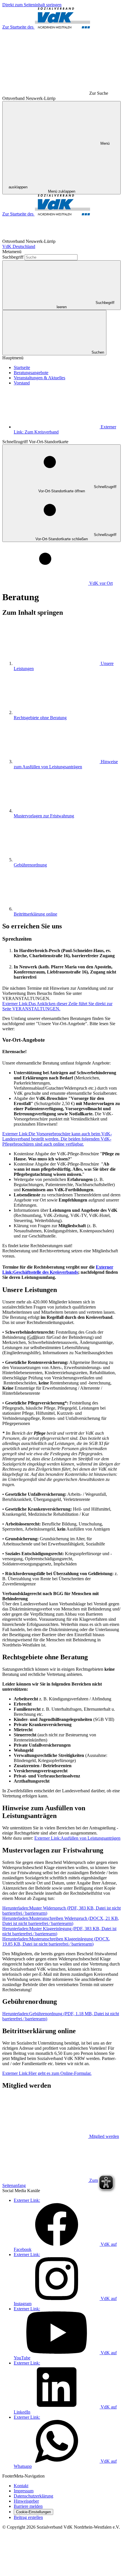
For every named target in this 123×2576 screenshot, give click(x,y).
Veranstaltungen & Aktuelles (39, 378)
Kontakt (21, 2486)
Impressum (24, 2491)
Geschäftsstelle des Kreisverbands (58, 1270)
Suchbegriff (13, 257)
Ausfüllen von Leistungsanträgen (77, 1838)
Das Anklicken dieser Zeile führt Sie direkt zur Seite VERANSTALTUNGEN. (57, 1006)
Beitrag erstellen (28, 2517)
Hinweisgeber (26, 2501)
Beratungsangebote (31, 373)
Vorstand (22, 383)
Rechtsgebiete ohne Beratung (40, 718)
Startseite (22, 367)
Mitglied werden (104, 2136)
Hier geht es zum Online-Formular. (47, 2073)
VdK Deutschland (19, 246)
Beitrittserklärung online (35, 914)
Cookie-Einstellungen (33, 2512)
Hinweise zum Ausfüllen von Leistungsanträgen (66, 764)
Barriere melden (28, 2506)
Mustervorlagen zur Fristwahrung (44, 816)
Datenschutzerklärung (33, 2496)
